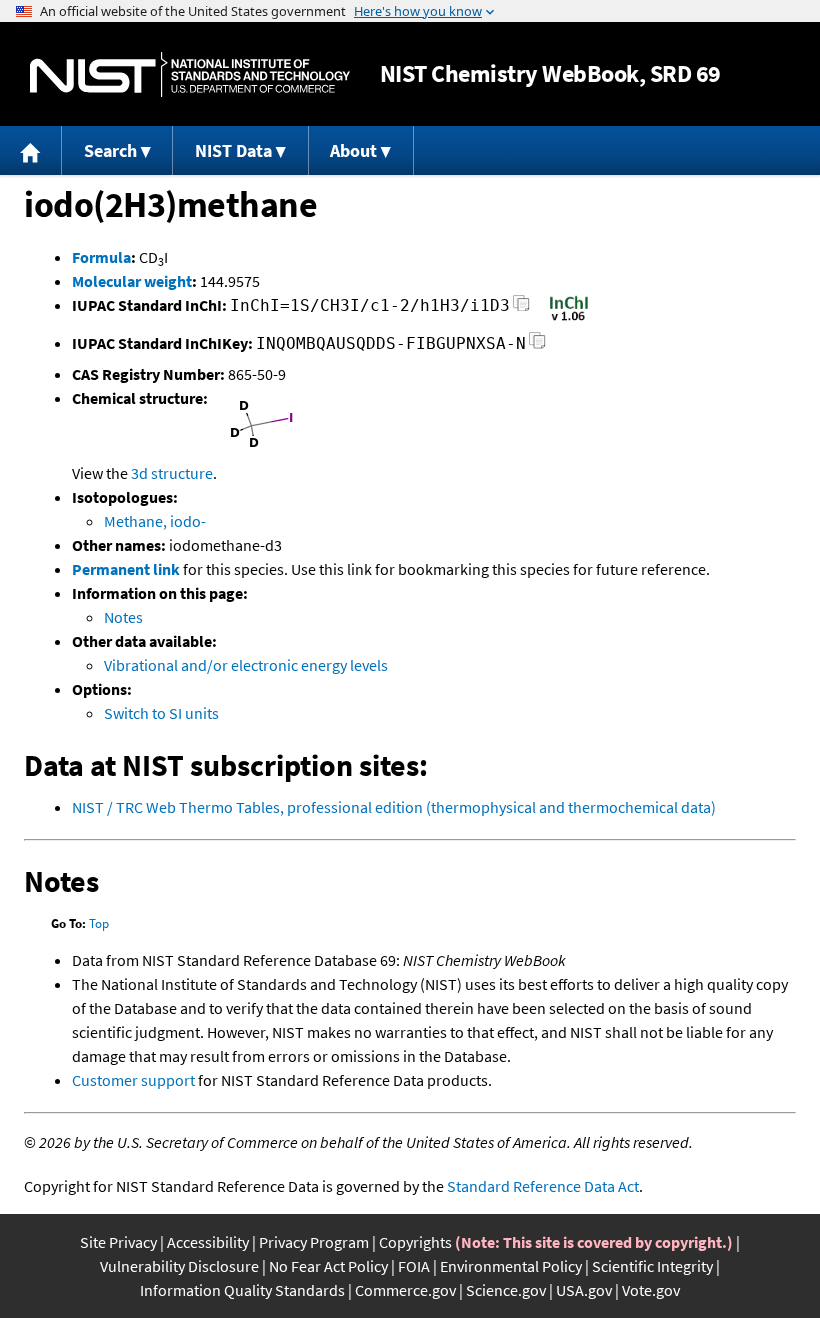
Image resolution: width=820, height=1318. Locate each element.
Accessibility (208, 1242)
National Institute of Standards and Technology (190, 74)
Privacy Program (314, 1242)
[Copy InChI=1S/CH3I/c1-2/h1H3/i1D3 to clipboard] (521, 308)
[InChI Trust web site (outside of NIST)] (569, 319)
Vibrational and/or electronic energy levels (246, 665)
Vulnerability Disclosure (179, 1266)
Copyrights (415, 1242)
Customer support (133, 1080)
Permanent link (126, 569)
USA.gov (584, 1290)
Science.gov (506, 1290)
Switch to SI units (161, 713)
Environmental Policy (511, 1266)
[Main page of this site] (31, 150)
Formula (101, 257)
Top (99, 923)
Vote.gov (651, 1290)
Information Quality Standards (242, 1290)
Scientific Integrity (652, 1266)
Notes (123, 617)
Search (110, 150)
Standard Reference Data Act (543, 1186)
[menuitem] (31, 150)
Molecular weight (132, 281)
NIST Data (233, 150)
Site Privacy (118, 1242)
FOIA (414, 1266)
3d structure (172, 473)
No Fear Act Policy (328, 1266)
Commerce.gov (405, 1290)
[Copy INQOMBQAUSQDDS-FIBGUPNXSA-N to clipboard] (537, 346)
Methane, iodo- (155, 521)
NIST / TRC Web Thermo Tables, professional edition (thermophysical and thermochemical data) (394, 807)
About (353, 150)
